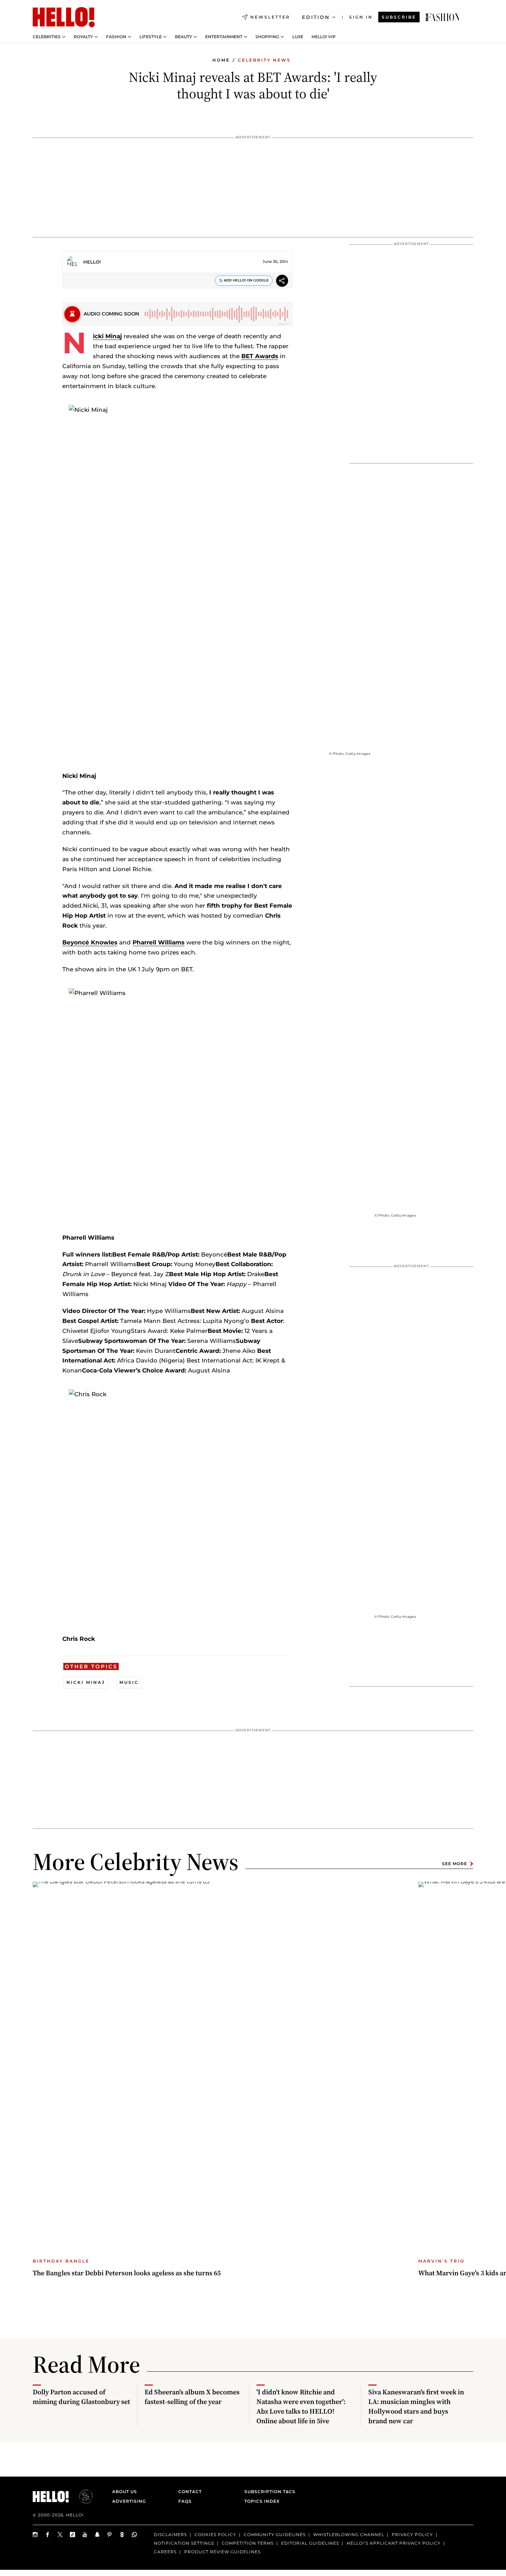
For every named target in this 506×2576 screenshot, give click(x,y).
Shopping (267, 37)
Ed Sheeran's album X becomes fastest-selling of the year (192, 2397)
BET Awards (260, 356)
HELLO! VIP (324, 37)
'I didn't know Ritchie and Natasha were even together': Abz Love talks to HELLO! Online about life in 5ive (301, 2406)
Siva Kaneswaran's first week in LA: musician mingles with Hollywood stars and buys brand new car (416, 2406)
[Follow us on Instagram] (35, 2535)
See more (455, 1864)
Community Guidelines (275, 2535)
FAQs (185, 2501)
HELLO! (92, 262)
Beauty (183, 37)
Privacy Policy (412, 2535)
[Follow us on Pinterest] (110, 2535)
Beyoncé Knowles (90, 942)
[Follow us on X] (60, 2535)
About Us (125, 2492)
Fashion (116, 37)
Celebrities (47, 37)
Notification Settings (184, 2543)
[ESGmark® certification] (82, 2497)
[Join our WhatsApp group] (135, 2535)
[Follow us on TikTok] (73, 2535)
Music (129, 1682)
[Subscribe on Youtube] (85, 2535)
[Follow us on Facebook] (48, 2535)
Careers (165, 2551)
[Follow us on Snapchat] (97, 2535)
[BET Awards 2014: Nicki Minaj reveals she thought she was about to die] (443, 17)
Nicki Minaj (107, 336)
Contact (190, 2492)
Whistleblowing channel (349, 2535)
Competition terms (248, 2543)
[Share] (282, 282)
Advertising (129, 2501)
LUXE (298, 37)
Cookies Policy (215, 2535)
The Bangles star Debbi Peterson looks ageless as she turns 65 (127, 2273)
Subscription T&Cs (268, 2492)
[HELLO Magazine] (64, 17)
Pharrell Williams (159, 942)
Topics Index (262, 2501)
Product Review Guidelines (222, 2551)
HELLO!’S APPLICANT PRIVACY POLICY (394, 2543)
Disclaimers (170, 2535)
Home (221, 60)
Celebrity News (264, 60)
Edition (316, 17)
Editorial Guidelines (310, 2543)
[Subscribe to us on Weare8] (122, 2535)
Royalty (83, 37)
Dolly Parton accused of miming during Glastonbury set (81, 2397)
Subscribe (399, 17)
